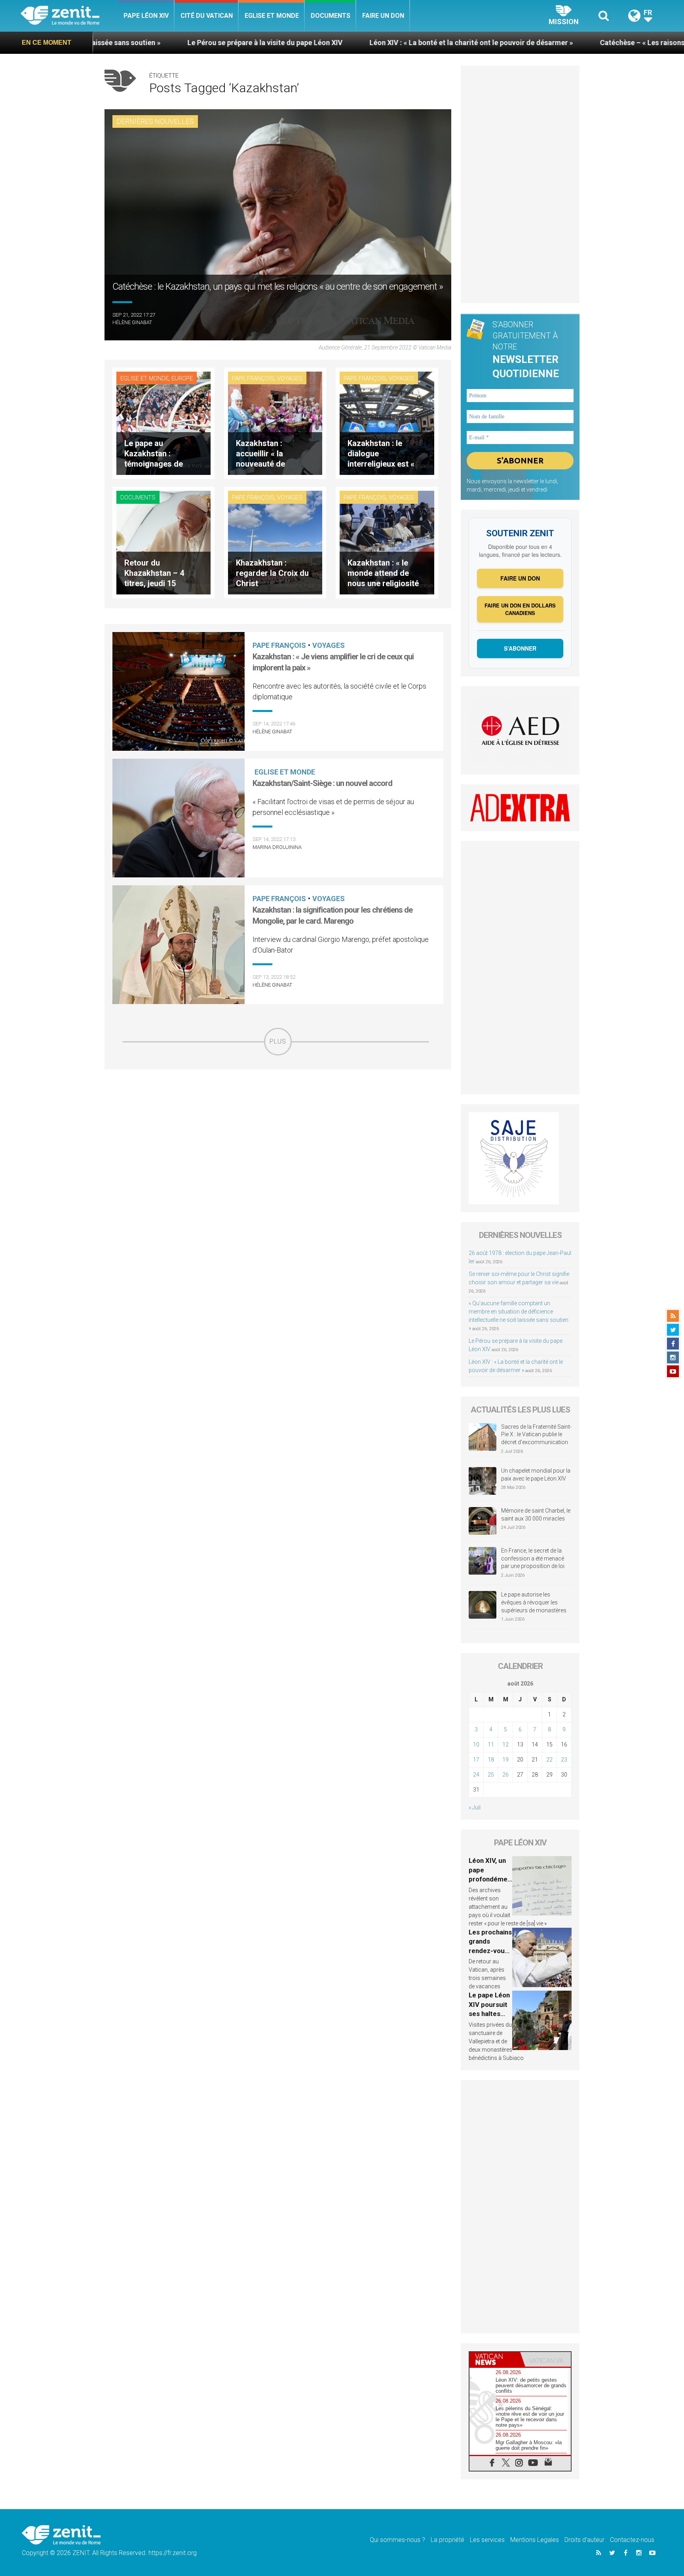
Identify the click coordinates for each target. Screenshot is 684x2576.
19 (505, 1760)
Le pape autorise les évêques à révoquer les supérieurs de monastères (534, 1602)
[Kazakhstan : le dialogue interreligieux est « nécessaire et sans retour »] (387, 422)
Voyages (290, 378)
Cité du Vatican (207, 16)
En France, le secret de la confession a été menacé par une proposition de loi (533, 1558)
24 (476, 1775)
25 (491, 1775)
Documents (331, 16)
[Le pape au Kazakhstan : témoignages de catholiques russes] (163, 422)
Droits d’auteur (584, 2540)
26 (505, 1775)
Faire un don (383, 16)
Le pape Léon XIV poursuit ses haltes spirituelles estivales (489, 2014)
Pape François (253, 378)
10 (476, 1745)
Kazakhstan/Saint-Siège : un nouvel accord (322, 783)
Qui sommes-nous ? (397, 2540)
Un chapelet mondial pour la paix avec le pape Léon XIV (536, 1475)
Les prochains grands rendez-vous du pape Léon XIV (490, 1951)
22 (549, 1760)
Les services (487, 2540)
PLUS (278, 1041)
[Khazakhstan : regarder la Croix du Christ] (275, 542)
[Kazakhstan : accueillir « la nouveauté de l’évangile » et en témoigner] (275, 422)
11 (491, 1745)
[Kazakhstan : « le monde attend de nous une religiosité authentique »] (387, 542)
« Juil (475, 1807)
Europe (182, 378)
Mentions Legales (535, 2540)
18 (491, 1760)
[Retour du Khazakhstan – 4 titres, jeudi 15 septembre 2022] (163, 542)
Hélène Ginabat (132, 322)
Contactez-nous (632, 2540)
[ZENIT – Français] (69, 16)
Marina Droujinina (277, 847)
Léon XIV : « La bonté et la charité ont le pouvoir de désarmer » (316, 43)
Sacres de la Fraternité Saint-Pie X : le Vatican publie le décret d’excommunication (536, 1434)
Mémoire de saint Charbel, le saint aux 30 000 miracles (536, 1515)
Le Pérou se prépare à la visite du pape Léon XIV (110, 43)
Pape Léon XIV (146, 16)
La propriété (447, 2540)
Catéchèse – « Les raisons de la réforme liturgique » (530, 43)
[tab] (495, 2359)
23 (564, 1760)
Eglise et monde (272, 16)
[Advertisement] (278, 1112)
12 (505, 1745)
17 (476, 1760)
